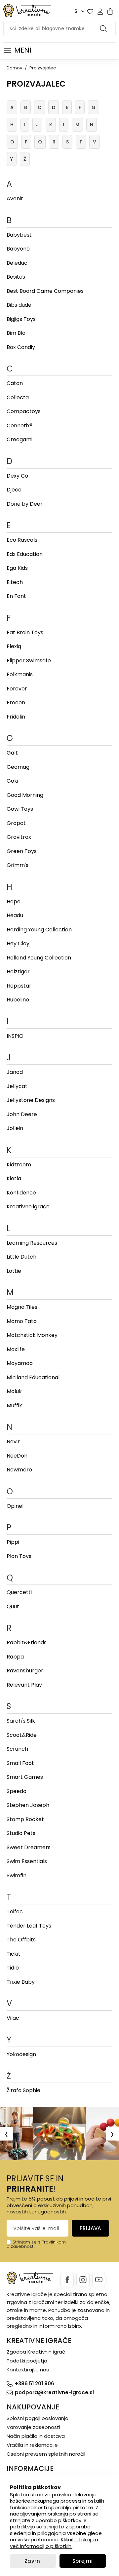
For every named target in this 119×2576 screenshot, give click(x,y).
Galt (12, 753)
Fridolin (16, 717)
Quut (13, 1606)
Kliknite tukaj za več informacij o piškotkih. (54, 2543)
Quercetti (19, 1592)
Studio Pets (21, 1833)
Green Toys (22, 851)
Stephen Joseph (28, 1805)
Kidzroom (19, 1165)
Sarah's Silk (21, 1721)
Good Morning (25, 795)
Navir (13, 1442)
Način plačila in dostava (36, 2436)
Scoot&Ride (22, 1735)
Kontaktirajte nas (28, 2370)
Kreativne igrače (28, 1207)
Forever (17, 689)
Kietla (14, 1178)
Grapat (16, 823)
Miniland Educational (33, 1377)
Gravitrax (19, 837)
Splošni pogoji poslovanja (38, 2418)
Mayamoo (20, 1363)
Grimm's (18, 865)
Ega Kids (17, 568)
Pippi (13, 1542)
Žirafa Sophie (23, 2090)
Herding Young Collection (39, 930)
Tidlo (13, 1968)
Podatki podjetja (27, 2361)
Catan (15, 383)
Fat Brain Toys (25, 632)
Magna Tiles (22, 1307)
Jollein (15, 1128)
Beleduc (17, 263)
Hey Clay (18, 943)
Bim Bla (16, 333)
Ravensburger (25, 1671)
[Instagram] (83, 2280)
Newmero (19, 1470)
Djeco (14, 490)
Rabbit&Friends (27, 1642)
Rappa (15, 1657)
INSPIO (15, 1036)
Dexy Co (17, 476)
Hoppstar (19, 986)
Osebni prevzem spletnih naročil (46, 2454)
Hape (14, 901)
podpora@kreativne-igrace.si (54, 2392)
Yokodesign (21, 2054)
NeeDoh (17, 1456)
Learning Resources (32, 1243)
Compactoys (24, 411)
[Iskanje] (104, 28)
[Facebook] (67, 2280)
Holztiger (18, 972)
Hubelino (18, 1000)
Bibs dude (19, 305)
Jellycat (17, 1086)
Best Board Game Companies (45, 291)
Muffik (14, 1405)
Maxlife (16, 1349)
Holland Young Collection (39, 958)
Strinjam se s (26, 2242)
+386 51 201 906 (35, 2383)
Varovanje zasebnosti (33, 2427)
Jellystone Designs (31, 1100)
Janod (15, 1072)
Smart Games (25, 1777)
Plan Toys (19, 1556)
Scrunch (17, 1749)
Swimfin (17, 1875)
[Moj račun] (100, 12)
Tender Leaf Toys (29, 1926)
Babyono (18, 249)
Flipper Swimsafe (29, 661)
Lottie (14, 1271)
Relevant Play (24, 1685)
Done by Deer (25, 504)
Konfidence (21, 1193)
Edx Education (25, 554)
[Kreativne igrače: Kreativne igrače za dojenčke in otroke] (27, 10)
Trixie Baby (21, 1982)
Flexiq (14, 646)
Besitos (16, 277)
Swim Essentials (27, 1861)
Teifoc (15, 1912)
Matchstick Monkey (32, 1335)
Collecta (18, 397)
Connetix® (20, 426)
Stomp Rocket (25, 1819)
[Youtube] (99, 2280)
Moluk (14, 1391)
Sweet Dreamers (29, 1847)
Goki (12, 781)
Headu (15, 915)
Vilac (13, 2018)
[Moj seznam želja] (90, 12)
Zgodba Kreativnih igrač (36, 2352)
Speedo (17, 1791)
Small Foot (20, 1763)
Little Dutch (21, 1257)
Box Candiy (21, 347)
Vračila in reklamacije (32, 2445)
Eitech (15, 582)
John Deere (22, 1114)
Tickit (14, 1954)
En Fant (16, 596)
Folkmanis (20, 674)
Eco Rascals (22, 540)
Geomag (18, 767)
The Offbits (21, 1940)
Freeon (16, 703)
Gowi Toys (20, 809)
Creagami (20, 439)
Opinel (15, 1506)
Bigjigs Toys (21, 319)
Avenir (15, 198)
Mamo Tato (22, 1321)
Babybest (19, 235)
